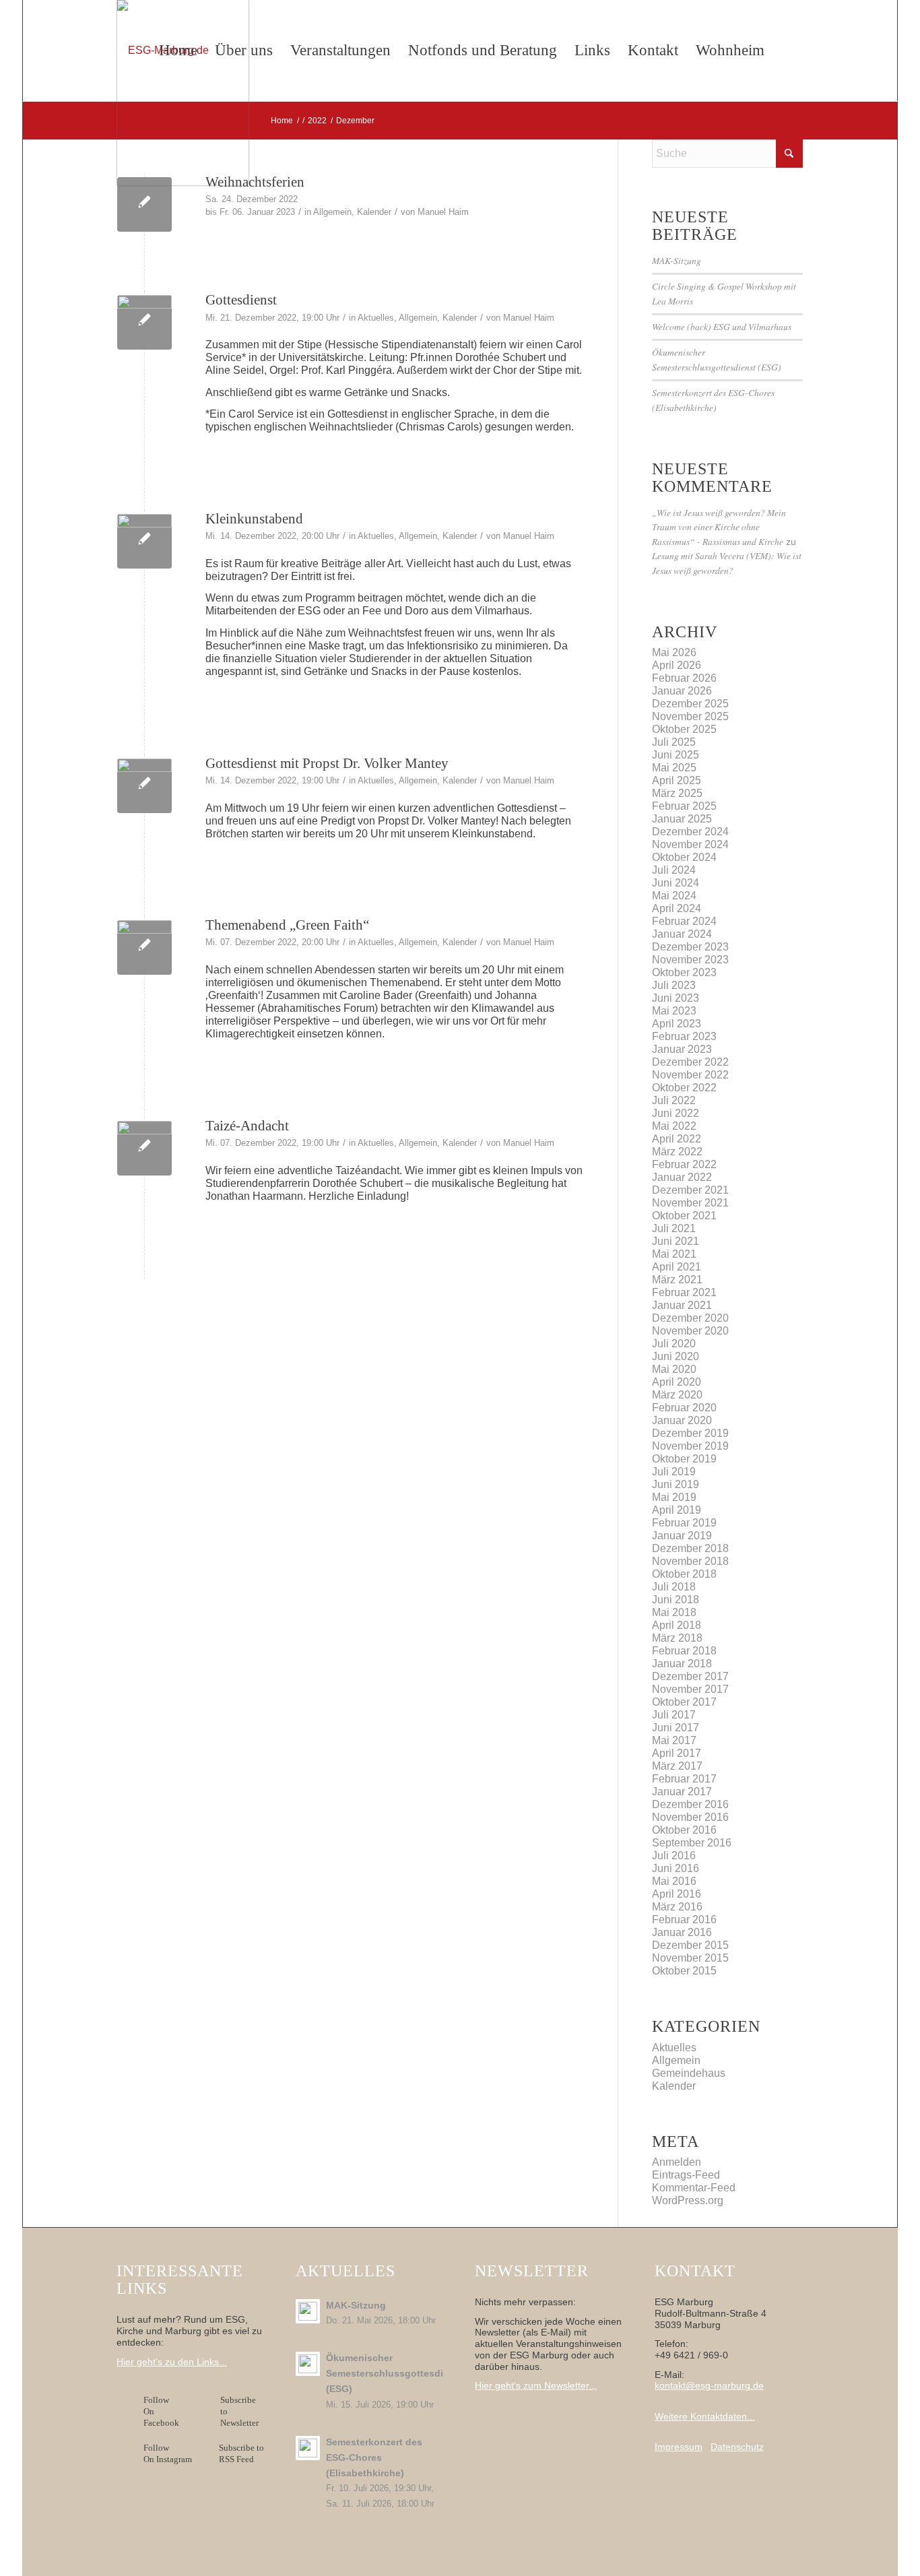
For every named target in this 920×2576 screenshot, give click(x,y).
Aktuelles (376, 318)
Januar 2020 (682, 1420)
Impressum (679, 2447)
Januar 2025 (682, 819)
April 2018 (677, 1625)
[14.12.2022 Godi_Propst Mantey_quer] (144, 786)
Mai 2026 (674, 652)
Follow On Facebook (163, 2411)
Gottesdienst (241, 300)
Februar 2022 (684, 1164)
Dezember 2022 (690, 1062)
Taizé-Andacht (247, 1126)
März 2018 (677, 1638)
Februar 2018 (684, 1651)
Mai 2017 (674, 1740)
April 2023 (677, 1024)
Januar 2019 (682, 1536)
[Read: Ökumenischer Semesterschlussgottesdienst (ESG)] (308, 2364)
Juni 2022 (676, 1113)
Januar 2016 (682, 1932)
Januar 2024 (682, 934)
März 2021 (677, 1280)
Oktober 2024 (684, 857)
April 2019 (677, 1510)
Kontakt (653, 50)
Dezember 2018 (690, 1548)
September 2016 (692, 1843)
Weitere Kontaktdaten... (705, 2416)
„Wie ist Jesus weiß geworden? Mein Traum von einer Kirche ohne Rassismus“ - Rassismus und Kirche (719, 527)
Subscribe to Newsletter (239, 2411)
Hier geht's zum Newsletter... (536, 2385)
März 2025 (677, 793)
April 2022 (677, 1139)
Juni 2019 (676, 1484)
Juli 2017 (674, 1715)
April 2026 (677, 665)
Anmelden (677, 2162)
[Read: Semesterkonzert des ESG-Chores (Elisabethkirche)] (308, 2448)
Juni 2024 (676, 883)
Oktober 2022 (684, 1088)
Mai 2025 (674, 768)
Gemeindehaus (689, 2073)
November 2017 (690, 1689)
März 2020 (677, 1395)
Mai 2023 (674, 1011)
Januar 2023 (682, 1049)
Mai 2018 (674, 1612)
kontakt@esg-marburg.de (709, 2385)
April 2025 (677, 780)
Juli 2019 (674, 1472)
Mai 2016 (674, 1881)
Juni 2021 (676, 1241)
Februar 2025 (684, 806)
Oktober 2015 (684, 1971)
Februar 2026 (684, 678)
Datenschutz (737, 2447)
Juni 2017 (676, 1728)
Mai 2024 (674, 896)
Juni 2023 (676, 998)
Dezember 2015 (690, 1945)
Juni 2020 (676, 1356)
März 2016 (677, 1907)
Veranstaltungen (340, 50)
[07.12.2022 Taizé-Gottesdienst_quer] (144, 1148)
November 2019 (690, 1446)
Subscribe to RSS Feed (241, 2453)
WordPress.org (688, 2200)
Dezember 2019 (690, 1433)
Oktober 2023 (684, 972)
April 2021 (677, 1267)
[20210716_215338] (144, 541)
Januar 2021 (682, 1305)
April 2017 (677, 1753)
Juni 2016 (676, 1868)
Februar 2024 (684, 921)
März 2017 (677, 1766)
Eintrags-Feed (686, 2175)
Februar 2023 (684, 1036)
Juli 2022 (674, 1100)
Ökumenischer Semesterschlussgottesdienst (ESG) (395, 2374)
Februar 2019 (684, 1523)
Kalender (374, 212)
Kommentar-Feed (694, 2188)
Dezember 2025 (690, 704)
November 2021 (690, 1203)
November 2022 (690, 1075)
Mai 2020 (674, 1369)
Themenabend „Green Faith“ (287, 925)
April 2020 (677, 1382)
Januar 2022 (682, 1177)
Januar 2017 (682, 1792)
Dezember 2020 (690, 1318)
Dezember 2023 (690, 947)
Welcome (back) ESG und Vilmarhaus (722, 326)
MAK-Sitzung (677, 260)
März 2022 (677, 1152)
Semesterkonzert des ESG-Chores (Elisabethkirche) (374, 2458)
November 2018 (690, 1561)
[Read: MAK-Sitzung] (308, 2311)
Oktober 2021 (684, 1216)
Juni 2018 (676, 1600)
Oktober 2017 (684, 1702)
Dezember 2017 (690, 1676)
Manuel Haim (443, 212)
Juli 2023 (674, 985)
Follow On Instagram (168, 2453)
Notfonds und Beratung (483, 50)
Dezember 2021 (690, 1190)
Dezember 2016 (690, 1804)
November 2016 (690, 1817)
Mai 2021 (674, 1254)
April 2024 (677, 908)
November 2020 (690, 1331)
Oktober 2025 (684, 729)
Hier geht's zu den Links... (172, 2362)
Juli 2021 (674, 1228)
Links (592, 50)
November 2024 (690, 844)
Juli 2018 (674, 1587)
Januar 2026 (682, 691)
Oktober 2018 (684, 1574)
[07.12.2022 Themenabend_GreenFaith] (144, 947)
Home (178, 50)
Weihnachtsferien (255, 182)
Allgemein (332, 212)
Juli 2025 (674, 742)
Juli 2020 (674, 1344)
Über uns (244, 50)
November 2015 (690, 1958)
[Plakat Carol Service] (144, 322)
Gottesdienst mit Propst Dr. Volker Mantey (327, 763)
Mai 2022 (674, 1126)
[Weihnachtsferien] (144, 204)
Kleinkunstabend (254, 519)
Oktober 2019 (684, 1459)
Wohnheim (730, 50)
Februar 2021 (684, 1292)
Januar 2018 (682, 1664)
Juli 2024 (674, 870)
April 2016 (677, 1894)
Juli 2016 (674, 1856)
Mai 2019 (674, 1497)
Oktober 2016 (684, 1830)
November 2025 (690, 716)
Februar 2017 (684, 1779)
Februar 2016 (684, 1920)
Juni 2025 (676, 755)
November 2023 (690, 960)
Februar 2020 (684, 1408)
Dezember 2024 (690, 832)
